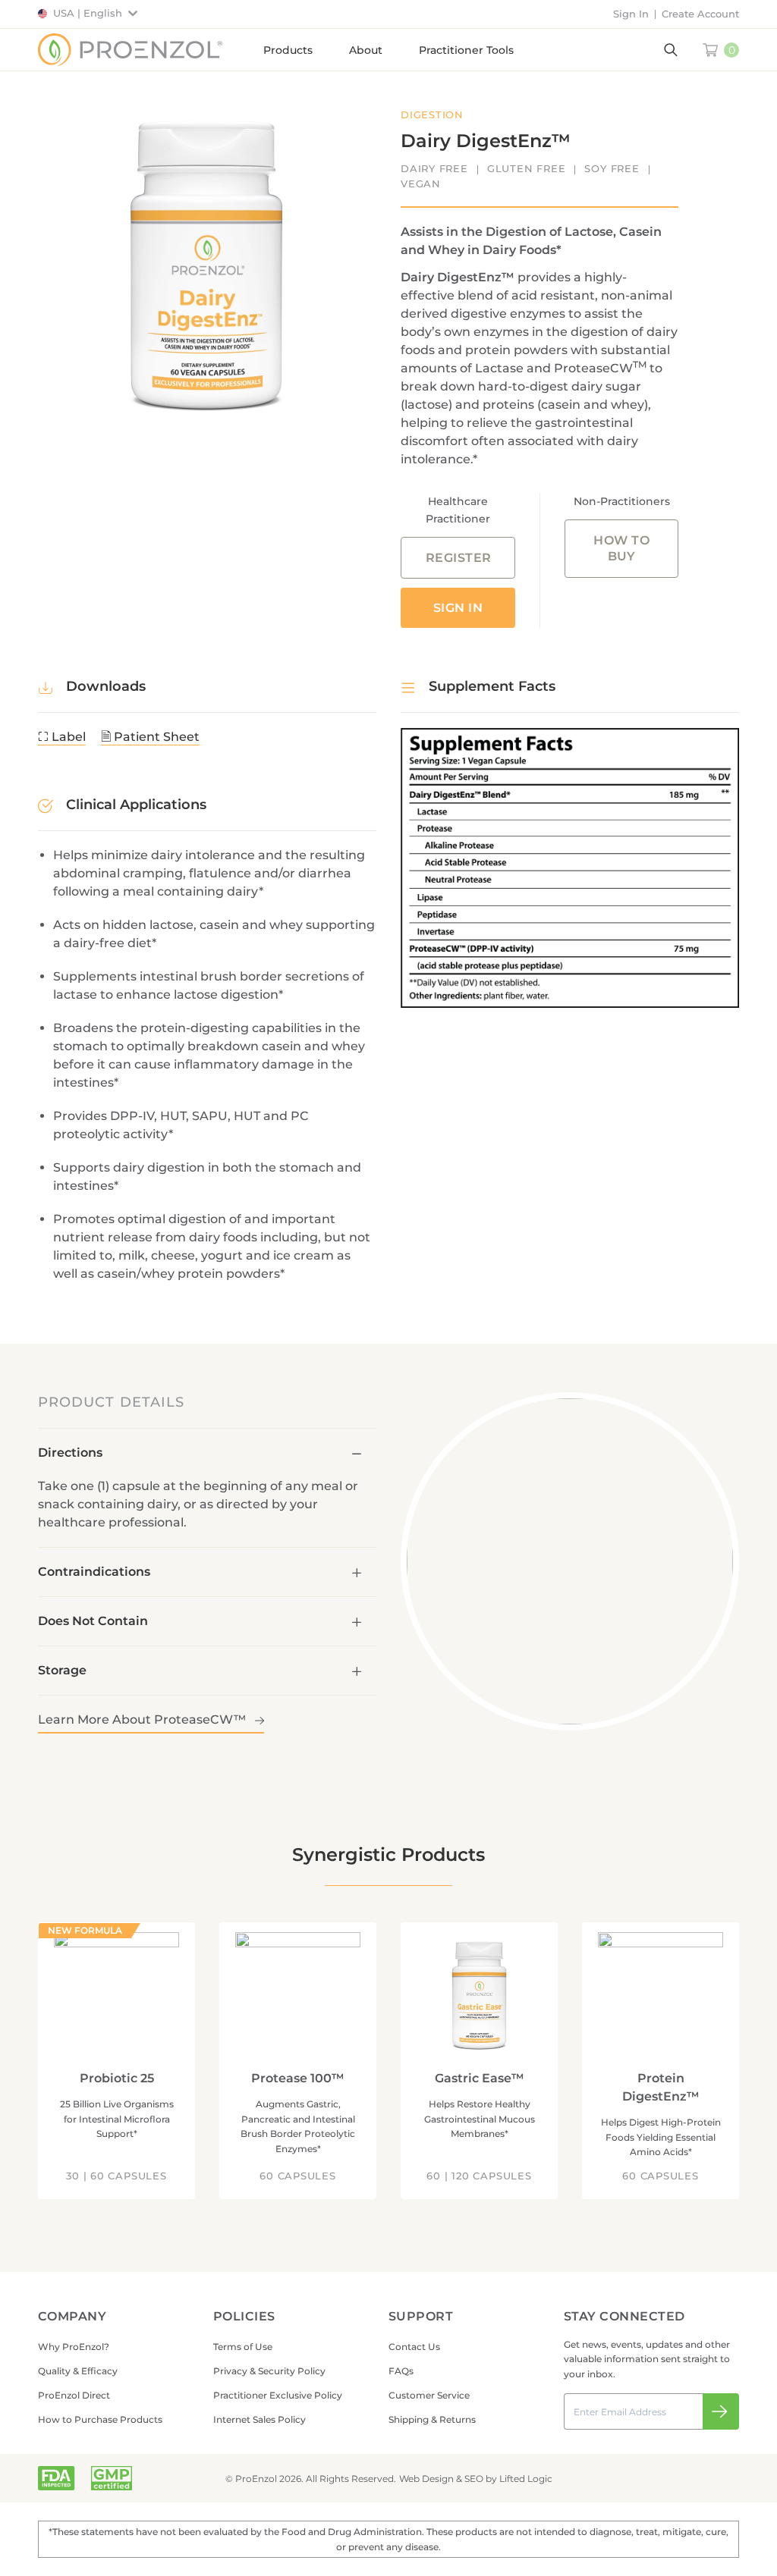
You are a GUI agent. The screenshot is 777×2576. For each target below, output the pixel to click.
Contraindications (94, 1572)
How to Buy (621, 548)
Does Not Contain (93, 1621)
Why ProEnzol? (74, 2347)
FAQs (401, 2371)
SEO (474, 2479)
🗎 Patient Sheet (150, 737)
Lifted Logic (526, 2479)
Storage (62, 1670)
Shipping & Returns (432, 2419)
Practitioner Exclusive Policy (278, 2395)
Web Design (426, 2479)
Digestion (432, 115)
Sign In (631, 14)
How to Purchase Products (100, 2419)
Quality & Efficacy (78, 2371)
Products (288, 50)
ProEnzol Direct (74, 2395)
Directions (70, 1453)
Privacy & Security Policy (269, 2371)
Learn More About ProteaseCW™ (143, 1719)
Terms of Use (243, 2347)
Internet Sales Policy (260, 2419)
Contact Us (414, 2347)
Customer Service (429, 2395)
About (366, 50)
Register (459, 558)
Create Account (700, 14)
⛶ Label (62, 737)
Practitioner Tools (466, 50)
